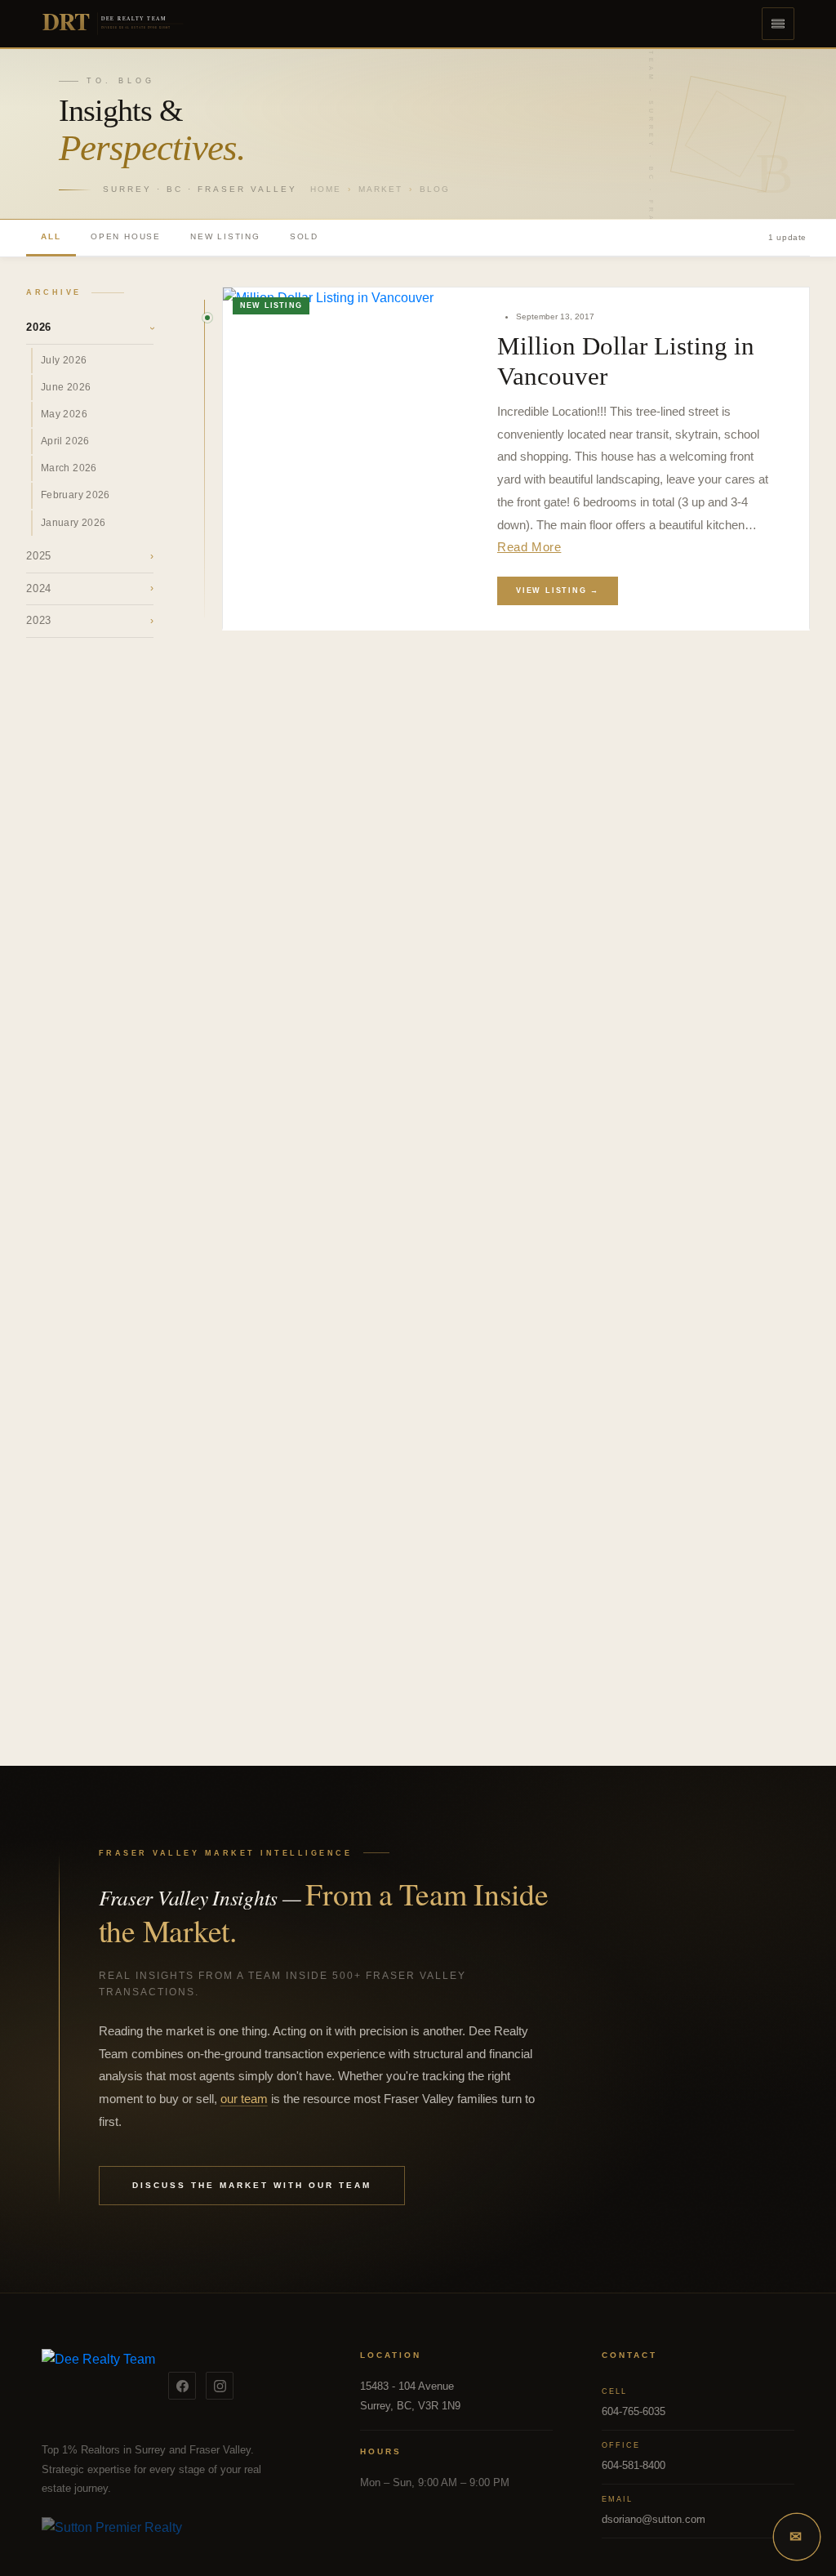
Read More (529, 547)
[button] (778, 24)
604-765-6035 (634, 2411)
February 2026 (76, 495)
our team (244, 2099)
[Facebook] (182, 2386)
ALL (51, 236)
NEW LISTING (225, 236)
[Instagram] (220, 2386)
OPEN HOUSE (126, 236)
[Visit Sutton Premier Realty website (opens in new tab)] (176, 2537)
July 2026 (64, 360)
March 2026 (69, 468)
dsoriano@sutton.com (654, 2519)
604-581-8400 (634, 2465)
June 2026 (66, 387)
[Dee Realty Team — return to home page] (98, 2386)
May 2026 (64, 414)
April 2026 (65, 441)
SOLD (304, 236)
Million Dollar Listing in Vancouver (626, 361)
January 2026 (73, 523)
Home (326, 189)
